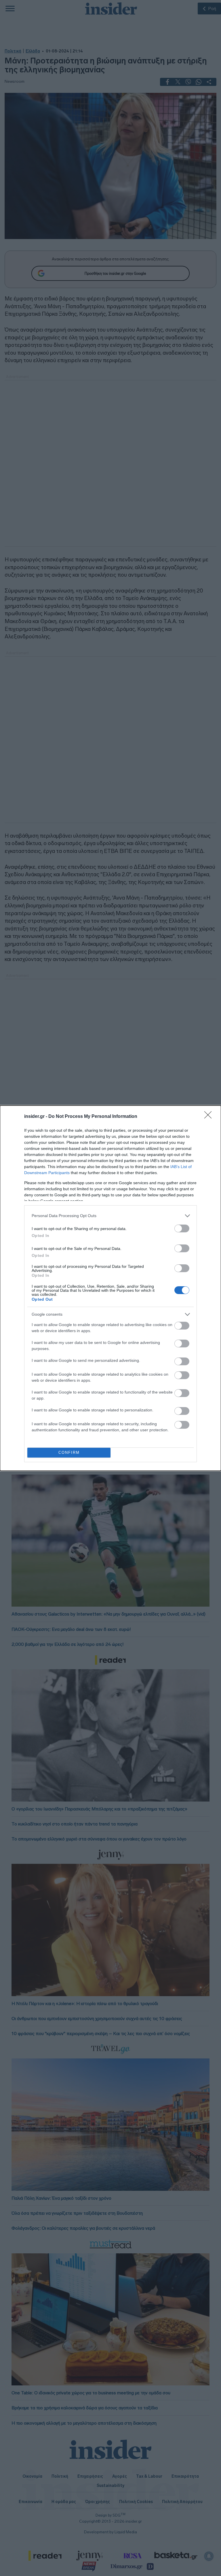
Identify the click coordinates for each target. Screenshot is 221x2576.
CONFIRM (69, 1452)
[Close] (210, 1117)
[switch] (182, 1228)
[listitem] (110, 1216)
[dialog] (110, 1288)
